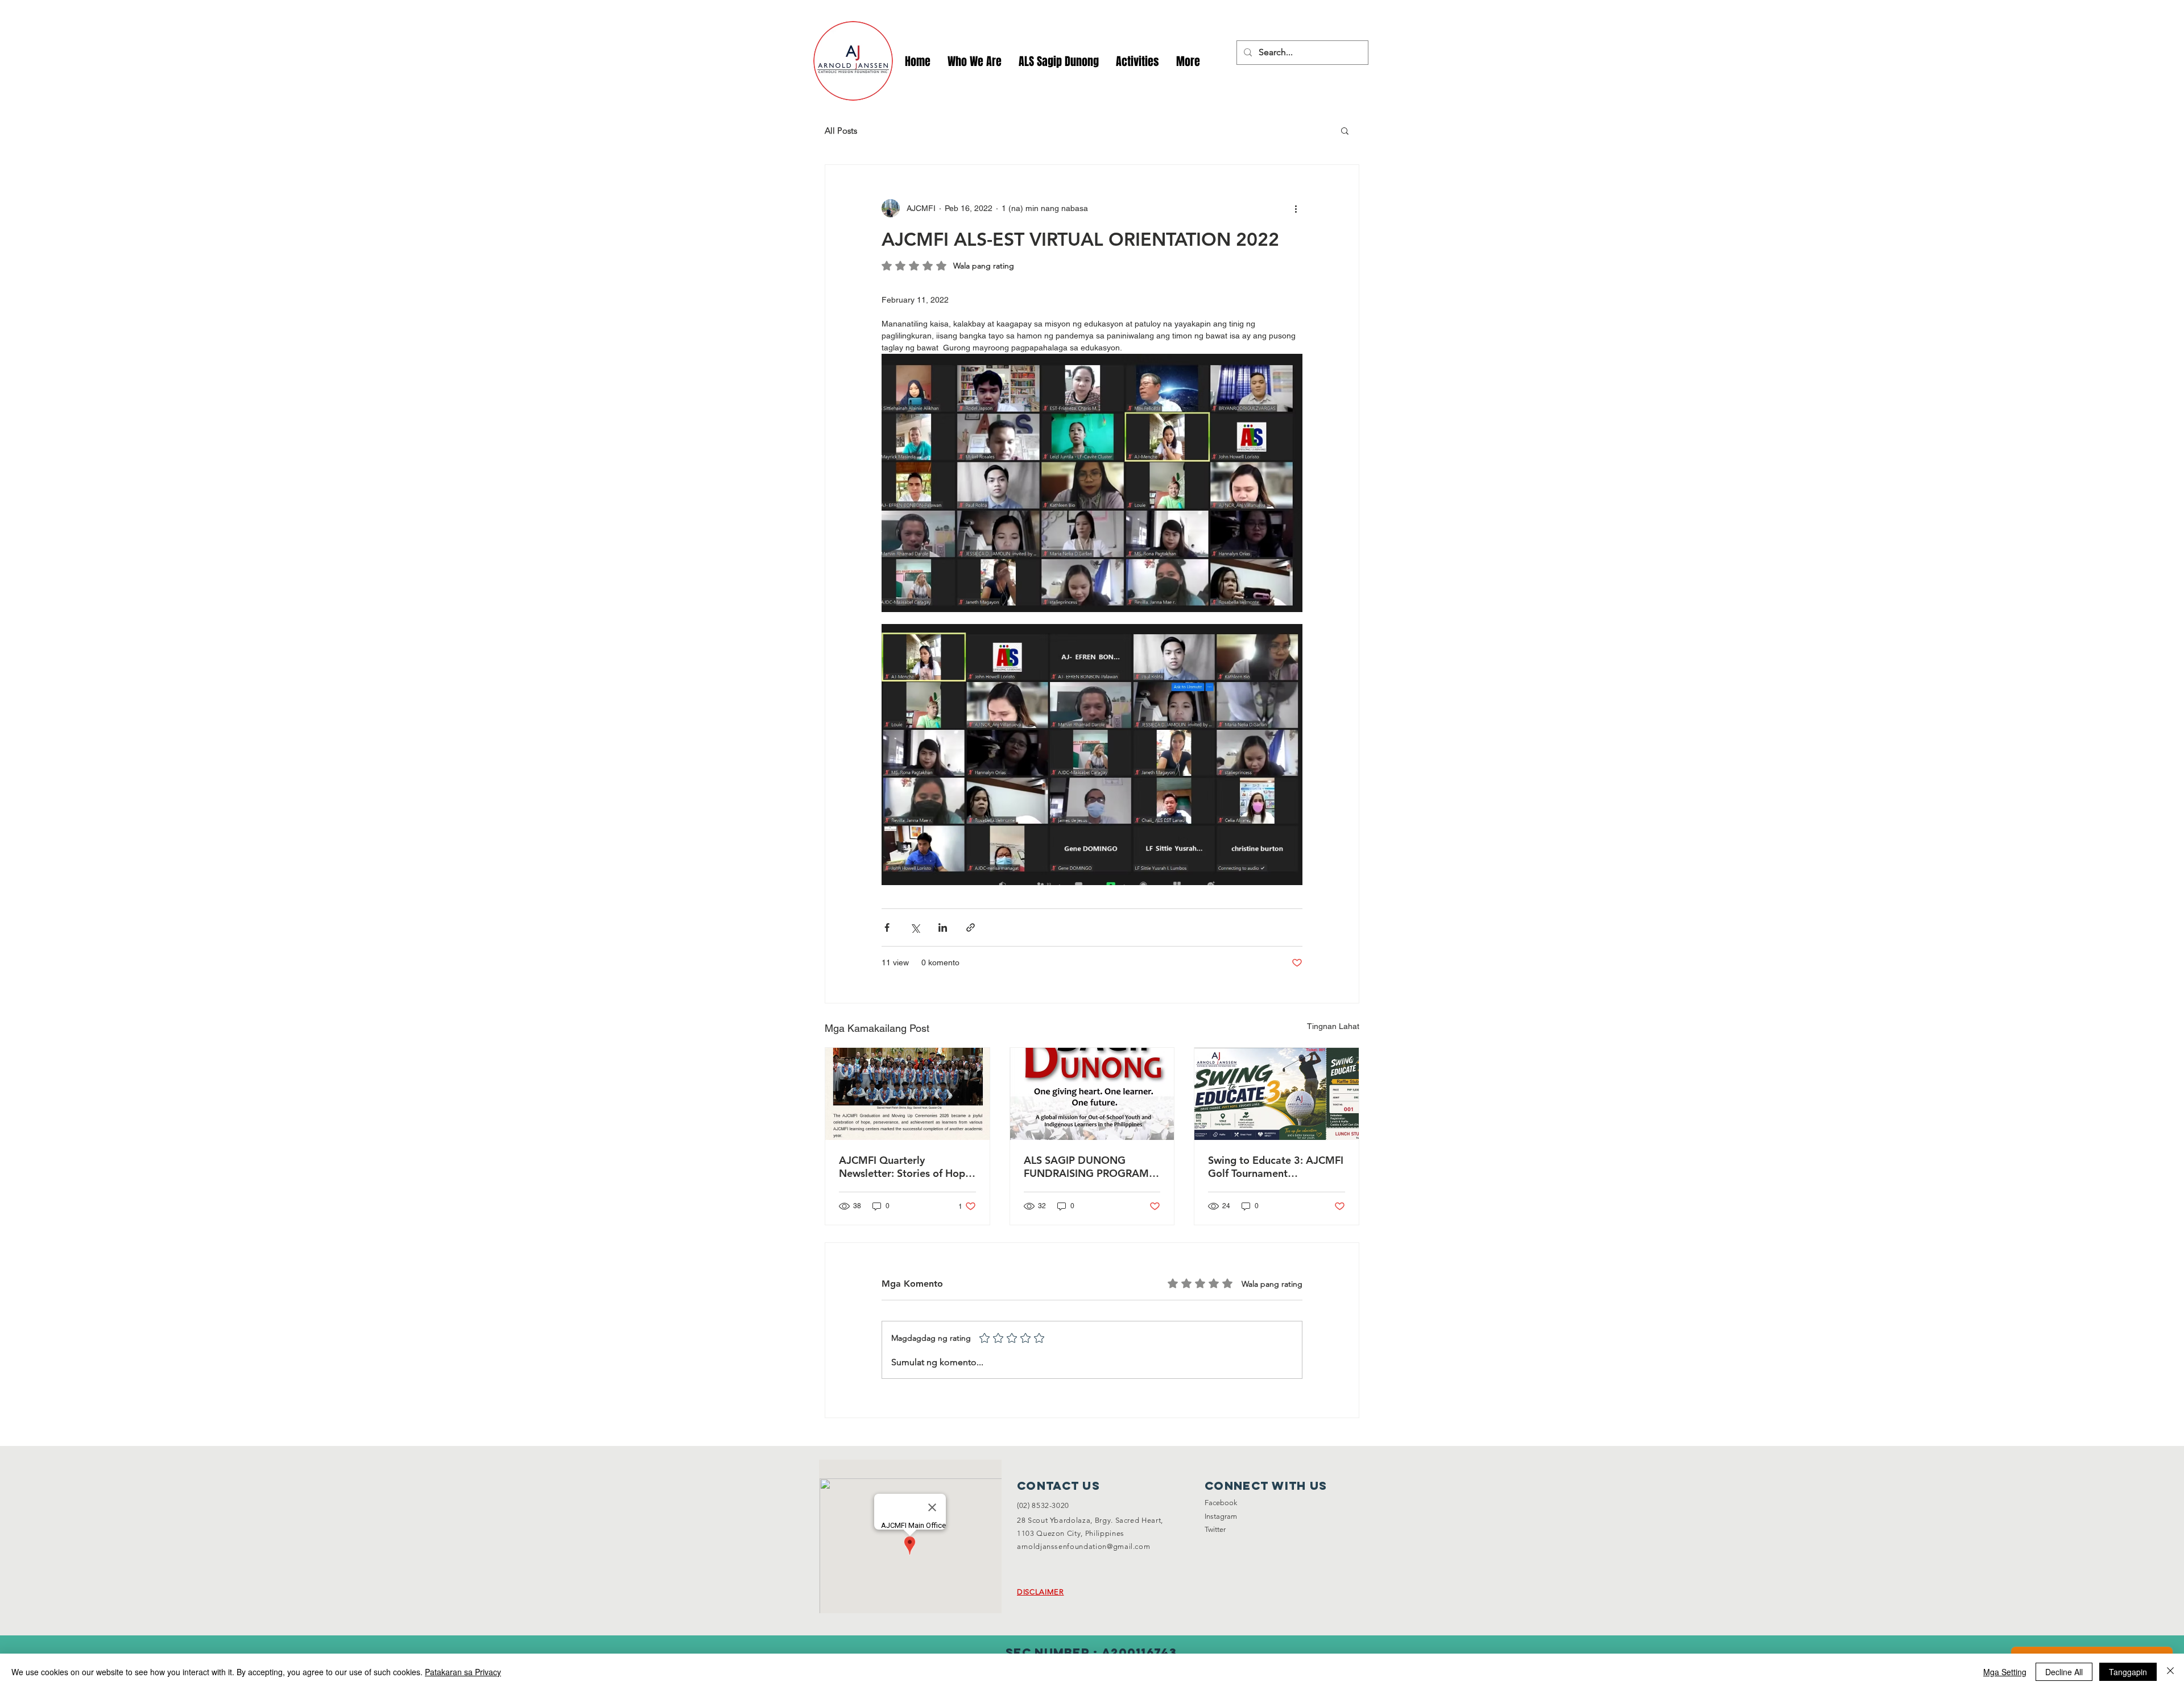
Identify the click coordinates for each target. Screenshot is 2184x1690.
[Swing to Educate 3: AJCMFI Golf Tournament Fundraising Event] (1277, 1094)
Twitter (1215, 1529)
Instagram (1221, 1516)
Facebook (1221, 1503)
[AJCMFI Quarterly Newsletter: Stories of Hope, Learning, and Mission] (907, 1094)
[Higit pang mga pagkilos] (1296, 208)
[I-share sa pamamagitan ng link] (971, 927)
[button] (1137, 62)
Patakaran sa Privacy (463, 1672)
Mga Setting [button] (2005, 1672)
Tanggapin (2128, 1672)
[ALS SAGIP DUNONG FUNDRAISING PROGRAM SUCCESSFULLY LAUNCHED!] (1092, 1094)
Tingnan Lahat (1333, 1026)
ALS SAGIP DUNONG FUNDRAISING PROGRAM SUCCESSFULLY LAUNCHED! (1091, 1167)
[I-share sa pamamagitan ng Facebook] (887, 927)
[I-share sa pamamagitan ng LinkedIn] (943, 927)
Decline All (2064, 1672)
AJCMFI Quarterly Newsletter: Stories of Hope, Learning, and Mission (906, 1167)
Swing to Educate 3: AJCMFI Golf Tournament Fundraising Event (1276, 1167)
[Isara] (2170, 1672)
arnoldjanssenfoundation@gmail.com (1083, 1546)
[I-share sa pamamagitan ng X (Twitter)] (915, 927)
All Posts (841, 131)
